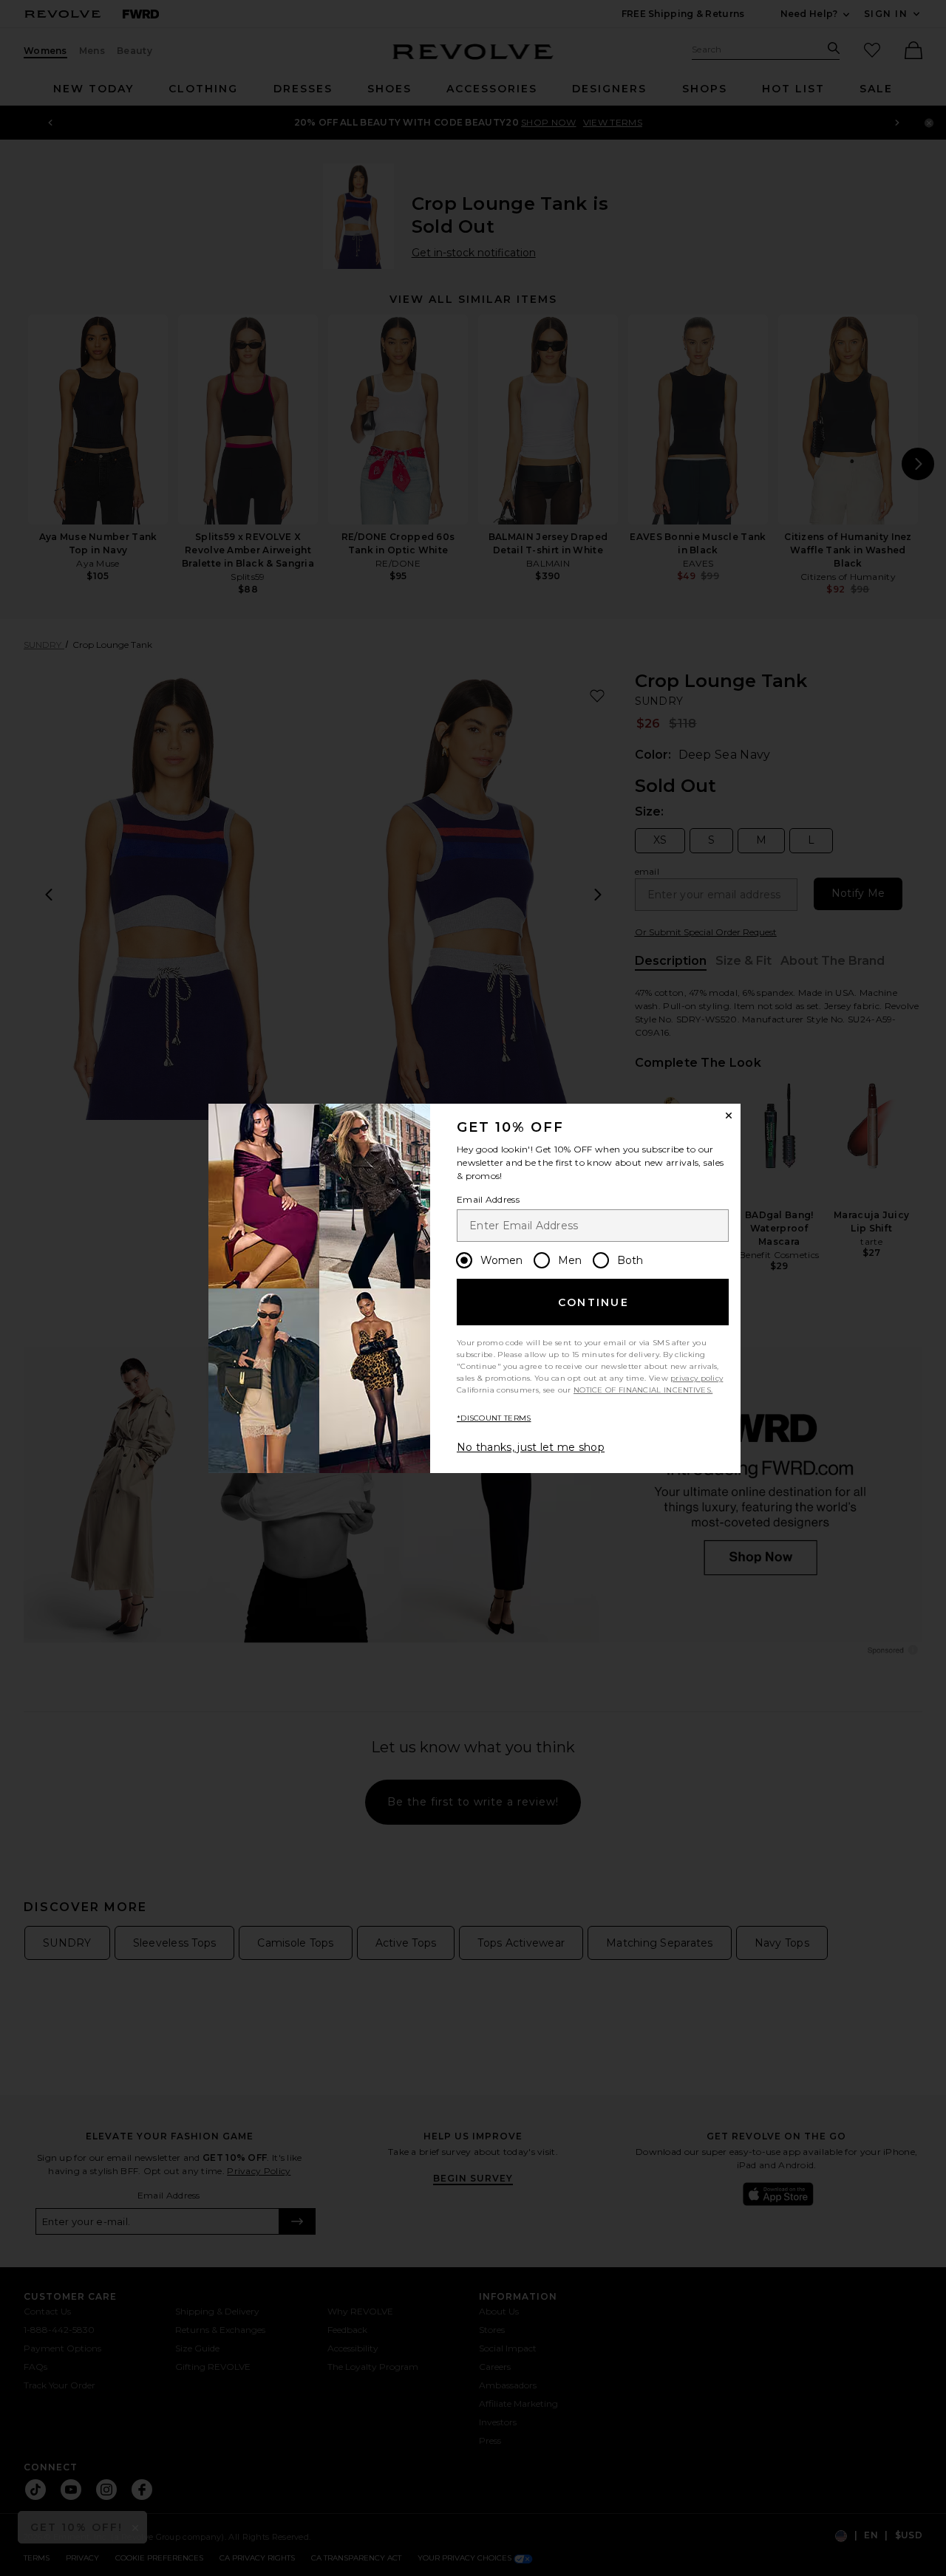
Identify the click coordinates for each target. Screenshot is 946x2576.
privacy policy (697, 1378)
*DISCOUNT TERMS (494, 1418)
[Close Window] (729, 1116)
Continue (593, 1302)
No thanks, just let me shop (531, 1447)
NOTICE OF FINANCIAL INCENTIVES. (643, 1390)
